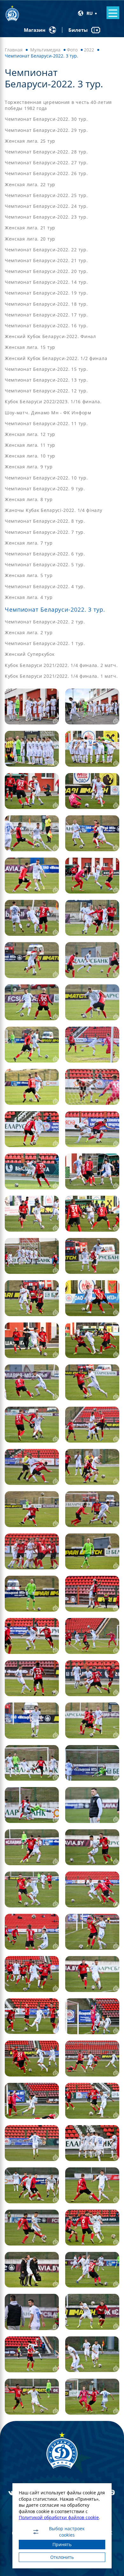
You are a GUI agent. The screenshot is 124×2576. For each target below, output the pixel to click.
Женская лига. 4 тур (29, 597)
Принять (62, 2544)
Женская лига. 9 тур (29, 467)
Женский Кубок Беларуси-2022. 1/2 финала (56, 358)
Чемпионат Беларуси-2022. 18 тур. (46, 304)
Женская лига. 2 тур (29, 632)
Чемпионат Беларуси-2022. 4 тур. (45, 586)
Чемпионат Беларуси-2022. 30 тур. (46, 119)
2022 (89, 50)
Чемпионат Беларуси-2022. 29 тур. (46, 130)
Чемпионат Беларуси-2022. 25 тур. (46, 195)
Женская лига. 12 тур (30, 434)
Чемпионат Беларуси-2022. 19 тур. (46, 293)
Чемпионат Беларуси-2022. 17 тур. (46, 315)
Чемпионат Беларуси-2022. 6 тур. (45, 554)
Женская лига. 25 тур (30, 141)
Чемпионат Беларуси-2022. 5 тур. (45, 564)
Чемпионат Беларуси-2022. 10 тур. (46, 478)
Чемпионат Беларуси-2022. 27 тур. (46, 163)
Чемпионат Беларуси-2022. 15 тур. (46, 369)
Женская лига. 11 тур (30, 445)
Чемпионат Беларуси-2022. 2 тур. (45, 622)
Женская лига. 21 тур (30, 228)
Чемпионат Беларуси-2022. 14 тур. (46, 282)
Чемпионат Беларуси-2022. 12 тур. (46, 391)
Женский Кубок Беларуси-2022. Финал (50, 336)
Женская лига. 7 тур (29, 543)
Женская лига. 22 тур (30, 184)
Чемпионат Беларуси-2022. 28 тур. (46, 152)
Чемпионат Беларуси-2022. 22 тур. (46, 250)
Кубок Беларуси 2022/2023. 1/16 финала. (53, 401)
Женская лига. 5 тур (29, 575)
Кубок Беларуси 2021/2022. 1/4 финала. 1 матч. (61, 676)
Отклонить (62, 2557)
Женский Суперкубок (30, 654)
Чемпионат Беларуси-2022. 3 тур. (55, 609)
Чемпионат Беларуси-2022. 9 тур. (45, 489)
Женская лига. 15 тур (30, 347)
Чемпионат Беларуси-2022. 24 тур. (46, 206)
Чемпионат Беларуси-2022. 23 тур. (46, 217)
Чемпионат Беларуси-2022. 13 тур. (46, 380)
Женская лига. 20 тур (30, 239)
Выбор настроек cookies (67, 2532)
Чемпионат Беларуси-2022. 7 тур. (45, 532)
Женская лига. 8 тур (29, 499)
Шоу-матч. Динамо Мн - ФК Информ (48, 413)
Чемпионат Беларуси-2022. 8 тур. (45, 521)
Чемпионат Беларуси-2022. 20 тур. (46, 271)
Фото (72, 50)
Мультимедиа (45, 50)
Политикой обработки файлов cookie (59, 2517)
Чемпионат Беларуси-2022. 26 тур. (46, 173)
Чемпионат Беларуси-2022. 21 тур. (46, 260)
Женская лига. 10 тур (30, 456)
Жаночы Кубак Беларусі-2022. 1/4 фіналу (54, 510)
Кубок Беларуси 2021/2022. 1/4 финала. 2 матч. (61, 665)
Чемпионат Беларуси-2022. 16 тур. (46, 326)
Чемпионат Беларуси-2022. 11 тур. (46, 423)
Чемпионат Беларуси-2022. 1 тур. (45, 643)
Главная (14, 50)
